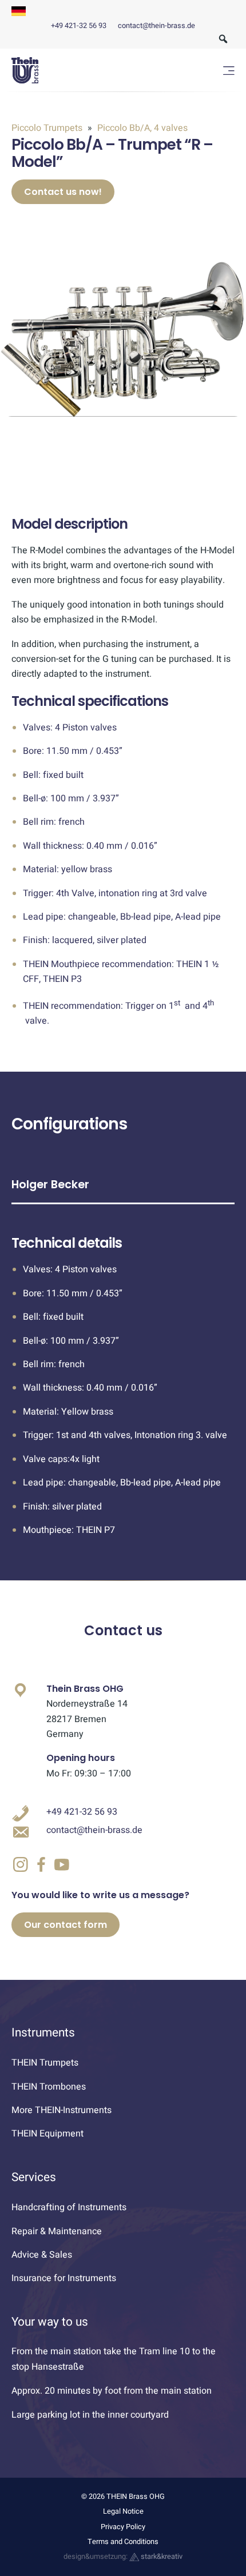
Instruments (43, 2033)
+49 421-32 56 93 (79, 26)
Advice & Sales (42, 2255)
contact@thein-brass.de (156, 26)
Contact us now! (63, 192)
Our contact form (66, 1925)
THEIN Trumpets (45, 2063)
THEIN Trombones (49, 2087)
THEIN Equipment (47, 2134)
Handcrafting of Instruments (69, 2207)
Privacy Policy (123, 2527)
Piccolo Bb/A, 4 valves (141, 128)
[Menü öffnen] (229, 71)
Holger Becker (50, 1185)
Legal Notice (123, 2511)
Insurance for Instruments (64, 2278)
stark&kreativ (161, 2557)
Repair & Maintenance (57, 2231)
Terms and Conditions (123, 2542)
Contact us (123, 1630)
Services (34, 2177)
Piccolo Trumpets (48, 128)
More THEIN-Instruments (61, 2110)
